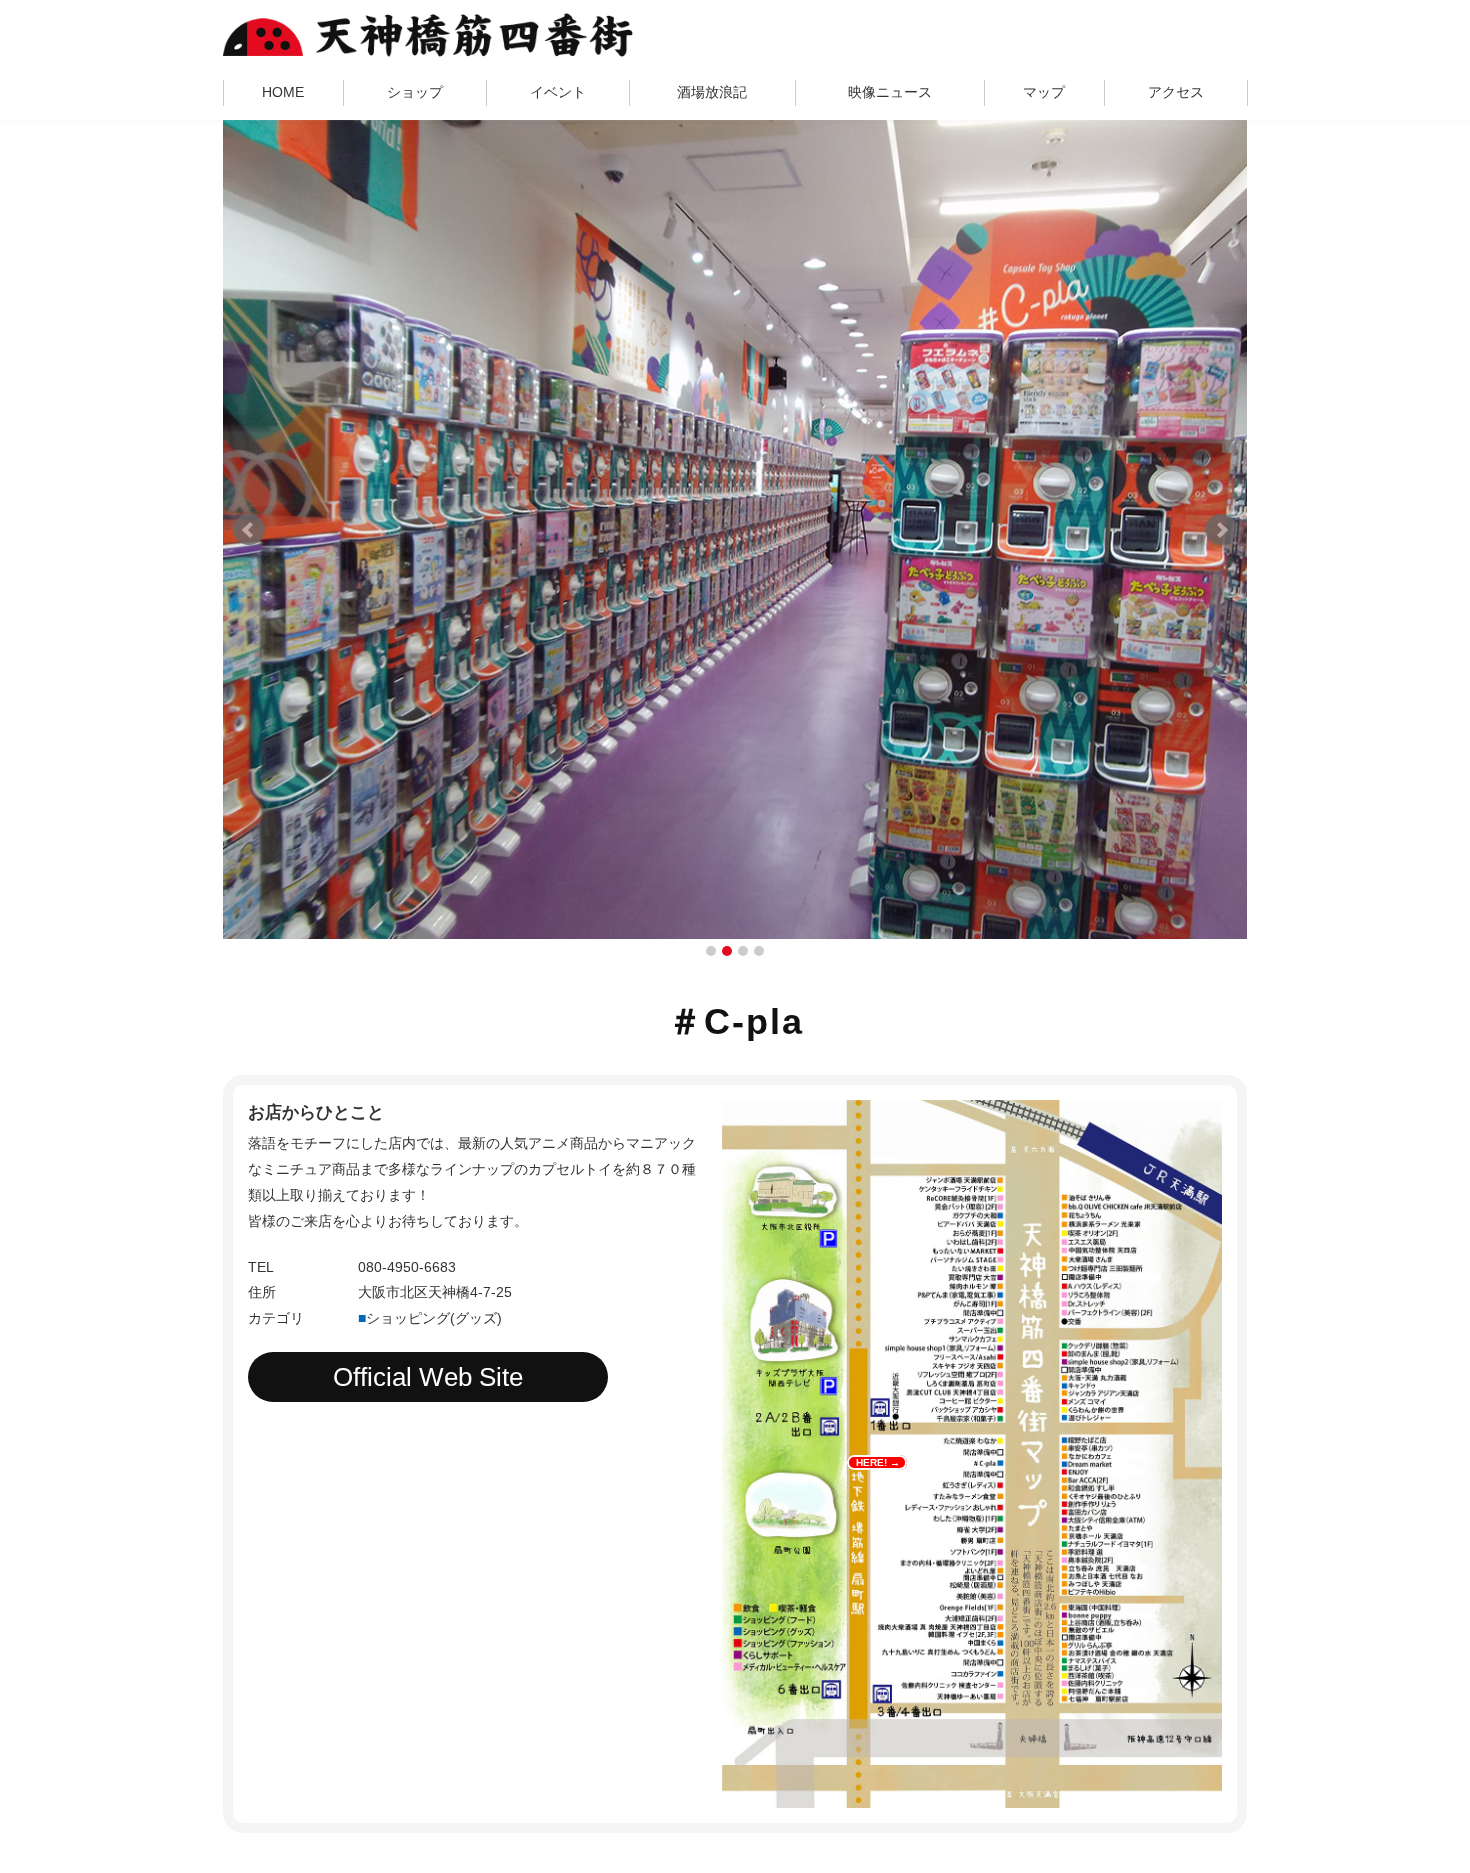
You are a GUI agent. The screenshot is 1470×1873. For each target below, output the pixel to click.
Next (1221, 530)
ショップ (415, 92)
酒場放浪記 (712, 92)
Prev (249, 530)
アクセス (1176, 92)
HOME (283, 92)
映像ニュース (890, 92)
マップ (1044, 92)
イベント (558, 92)
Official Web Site (428, 1377)
